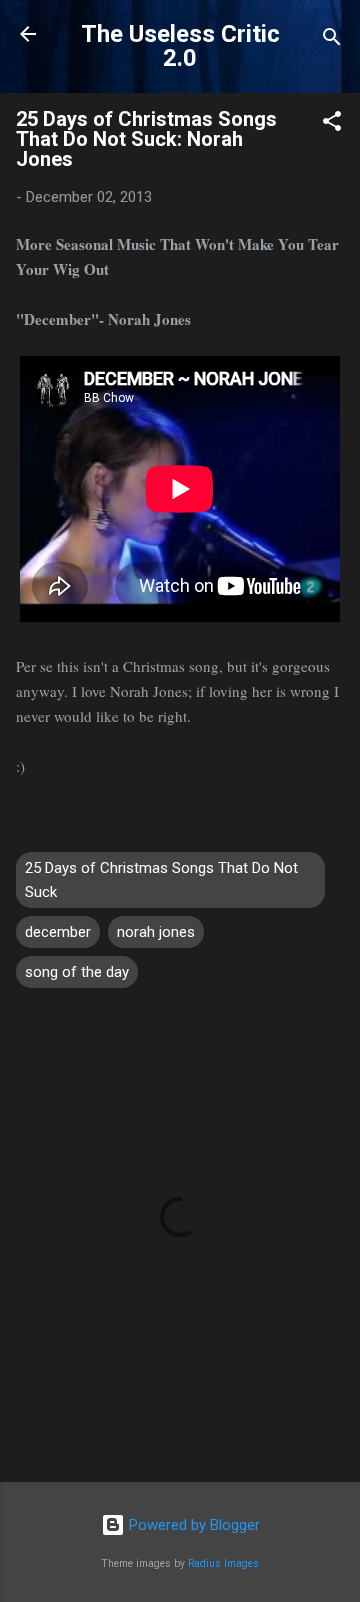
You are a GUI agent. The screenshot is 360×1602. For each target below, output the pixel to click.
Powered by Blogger (192, 1525)
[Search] (332, 40)
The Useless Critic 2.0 (180, 46)
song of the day (77, 972)
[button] (332, 124)
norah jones (156, 932)
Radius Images (223, 1563)
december (58, 932)
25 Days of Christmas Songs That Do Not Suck (161, 880)
